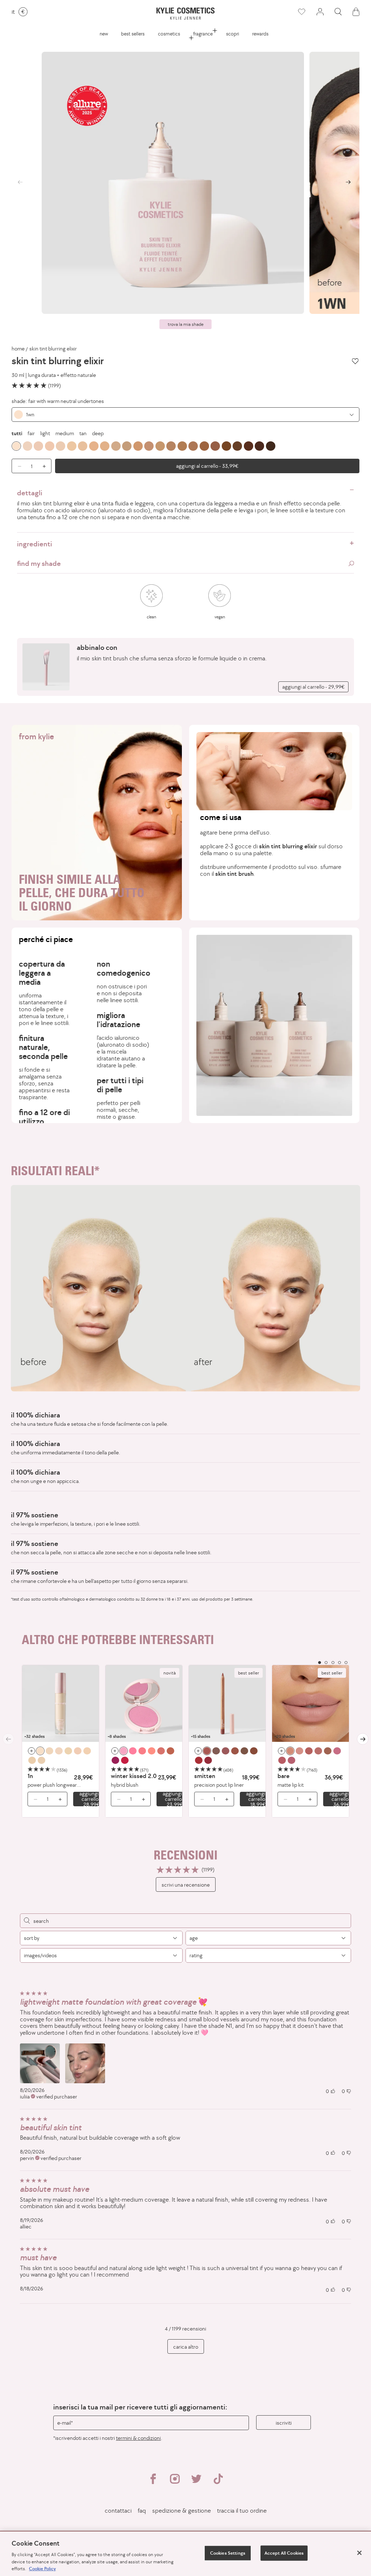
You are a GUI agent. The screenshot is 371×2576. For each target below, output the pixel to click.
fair (31, 433)
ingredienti (35, 544)
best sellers (133, 34)
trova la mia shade (186, 324)
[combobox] (185, 415)
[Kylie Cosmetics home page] (186, 14)
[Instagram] (175, 2482)
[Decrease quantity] (33, 1799)
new (104, 34)
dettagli (30, 493)
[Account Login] (320, 12)
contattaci (118, 2511)
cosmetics (169, 34)
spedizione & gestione (182, 2511)
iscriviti (284, 2423)
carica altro (186, 2347)
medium (65, 433)
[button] (338, 12)
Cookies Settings (228, 2553)
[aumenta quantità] (46, 466)
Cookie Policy (42, 2569)
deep (98, 433)
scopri (233, 34)
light (45, 433)
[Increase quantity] (62, 1799)
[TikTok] (218, 2482)
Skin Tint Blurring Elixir (53, 349)
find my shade (39, 563)
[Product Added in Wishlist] (302, 12)
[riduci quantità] (17, 466)
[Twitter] (196, 2482)
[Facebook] (153, 2482)
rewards (260, 34)
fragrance (203, 34)
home (18, 349)
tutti (17, 433)
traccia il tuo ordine (242, 2511)
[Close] (359, 2553)
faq (142, 2511)
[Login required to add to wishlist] (355, 361)
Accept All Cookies (284, 2553)
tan (83, 433)
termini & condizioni (138, 2438)
